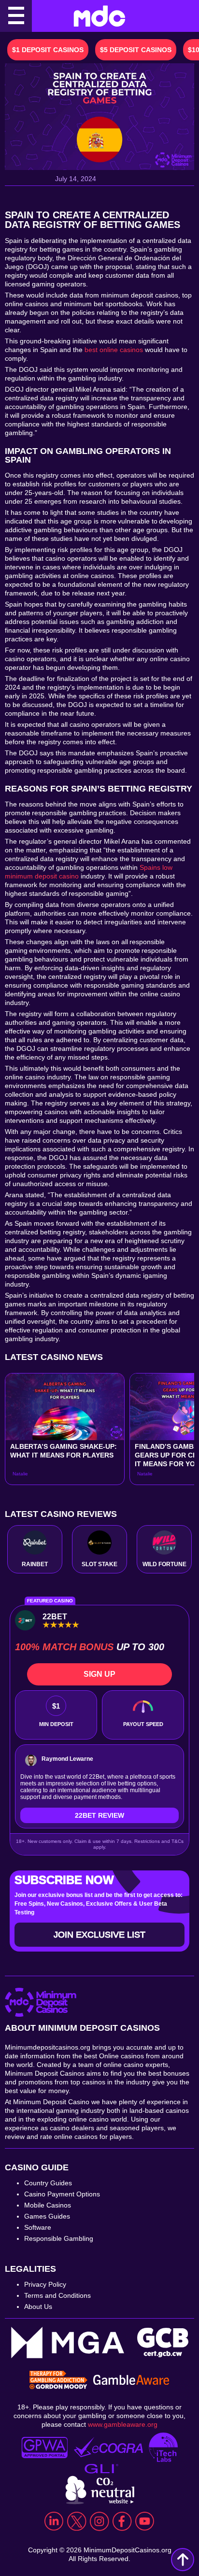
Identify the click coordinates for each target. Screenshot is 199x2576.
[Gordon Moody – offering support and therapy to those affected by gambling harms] (58, 2381)
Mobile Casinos (48, 2205)
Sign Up (99, 1674)
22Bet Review (99, 1815)
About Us (38, 2307)
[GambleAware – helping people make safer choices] (131, 2381)
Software (38, 2227)
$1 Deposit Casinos (48, 50)
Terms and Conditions (57, 2295)
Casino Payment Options (62, 2194)
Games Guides (47, 2216)
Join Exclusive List (99, 1935)
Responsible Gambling (59, 2238)
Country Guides (48, 2183)
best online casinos (114, 350)
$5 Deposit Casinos (136, 50)
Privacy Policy (45, 2284)
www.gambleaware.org (123, 2424)
